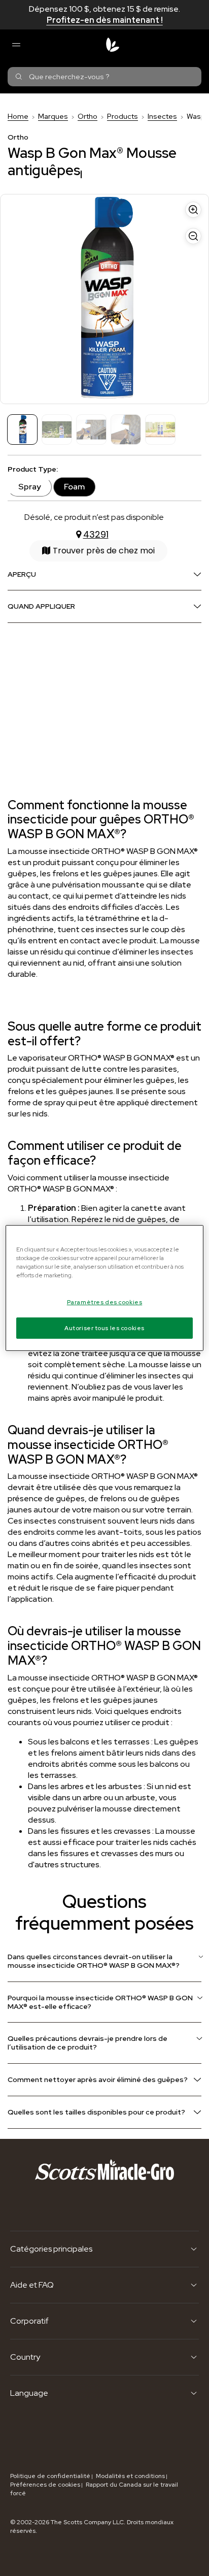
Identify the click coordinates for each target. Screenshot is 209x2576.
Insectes (162, 116)
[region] (104, 1288)
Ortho (88, 116)
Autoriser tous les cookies (104, 1328)
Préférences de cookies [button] (45, 2485)
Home (18, 116)
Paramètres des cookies (105, 1302)
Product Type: (33, 469)
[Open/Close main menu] (16, 45)
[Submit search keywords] (19, 77)
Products (123, 116)
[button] (98, 551)
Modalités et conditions (130, 2476)
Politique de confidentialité (50, 2476)
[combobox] (104, 77)
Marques (53, 116)
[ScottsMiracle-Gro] (113, 45)
